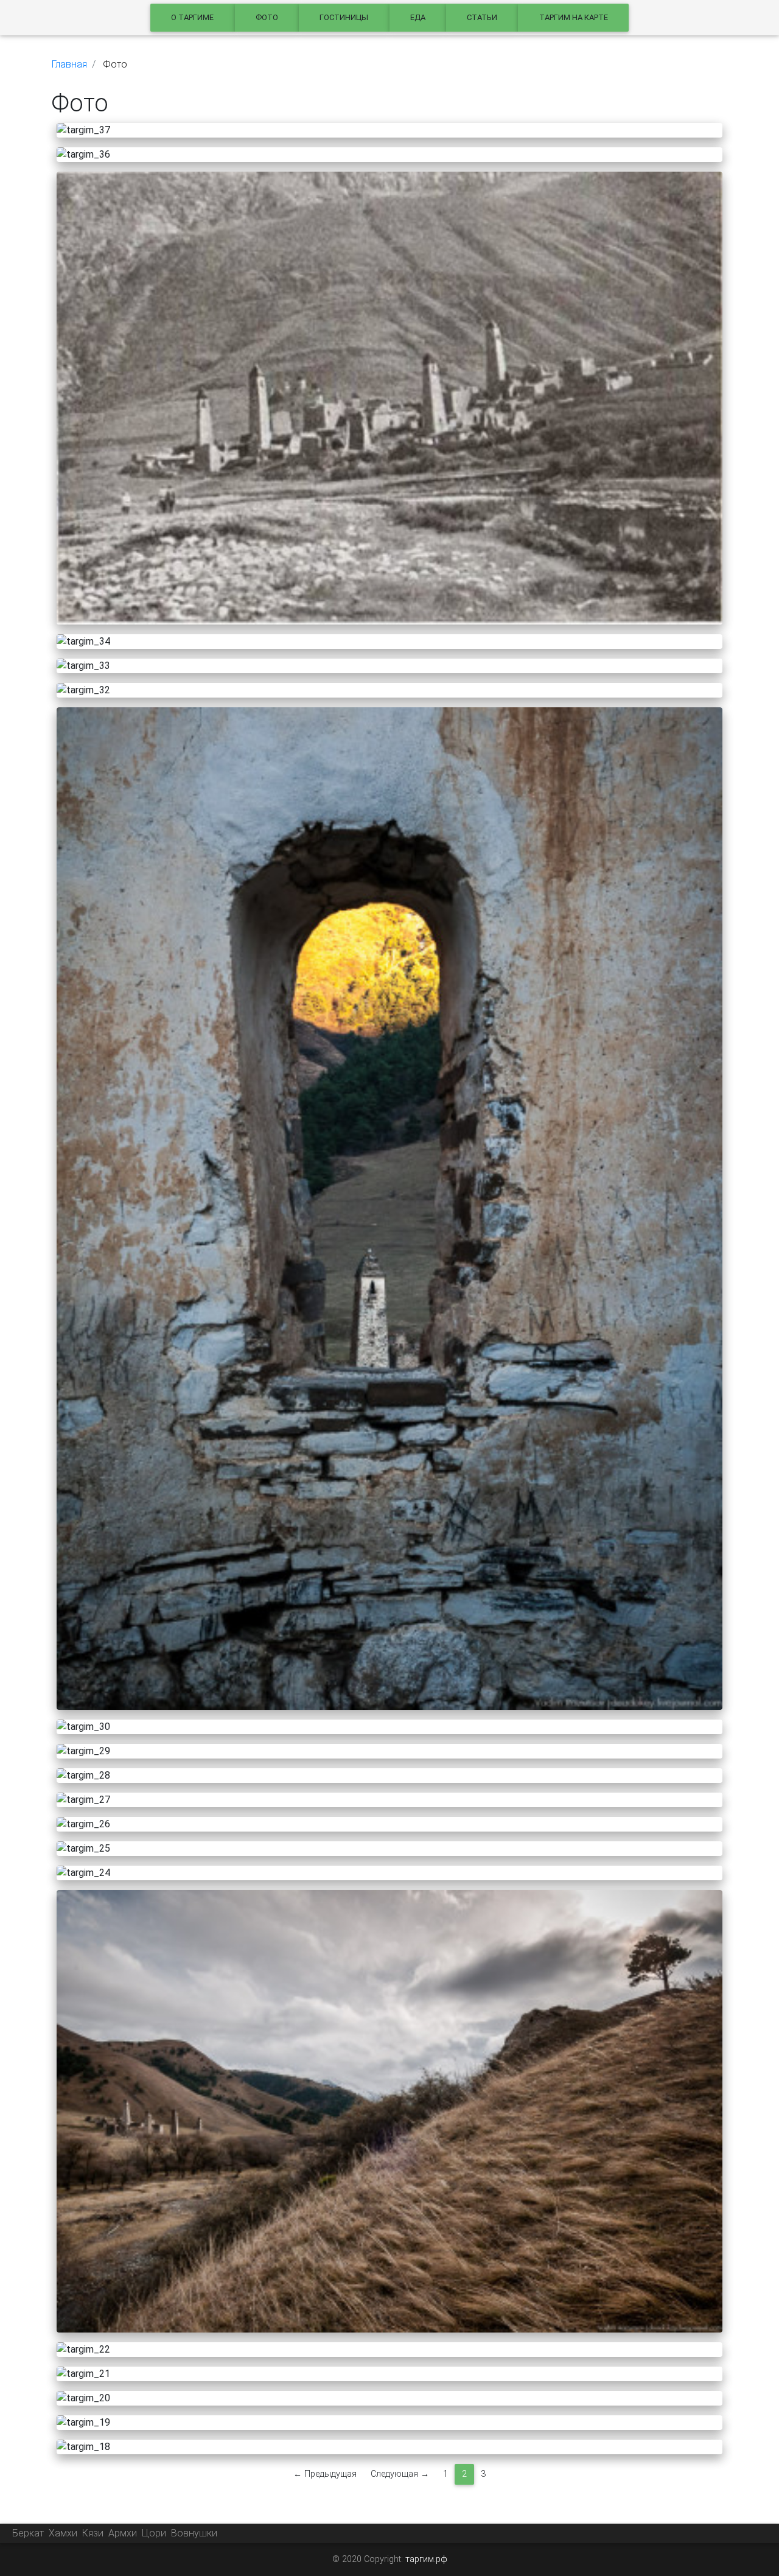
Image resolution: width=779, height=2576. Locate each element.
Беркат (28, 2533)
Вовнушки (194, 2533)
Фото (267, 17)
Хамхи (63, 2533)
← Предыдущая (325, 2474)
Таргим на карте (574, 17)
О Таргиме (192, 17)
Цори (154, 2533)
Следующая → (400, 2474)
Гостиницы (344, 17)
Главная (69, 64)
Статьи (482, 17)
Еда (418, 17)
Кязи (93, 2533)
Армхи (123, 2533)
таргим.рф (426, 2559)
